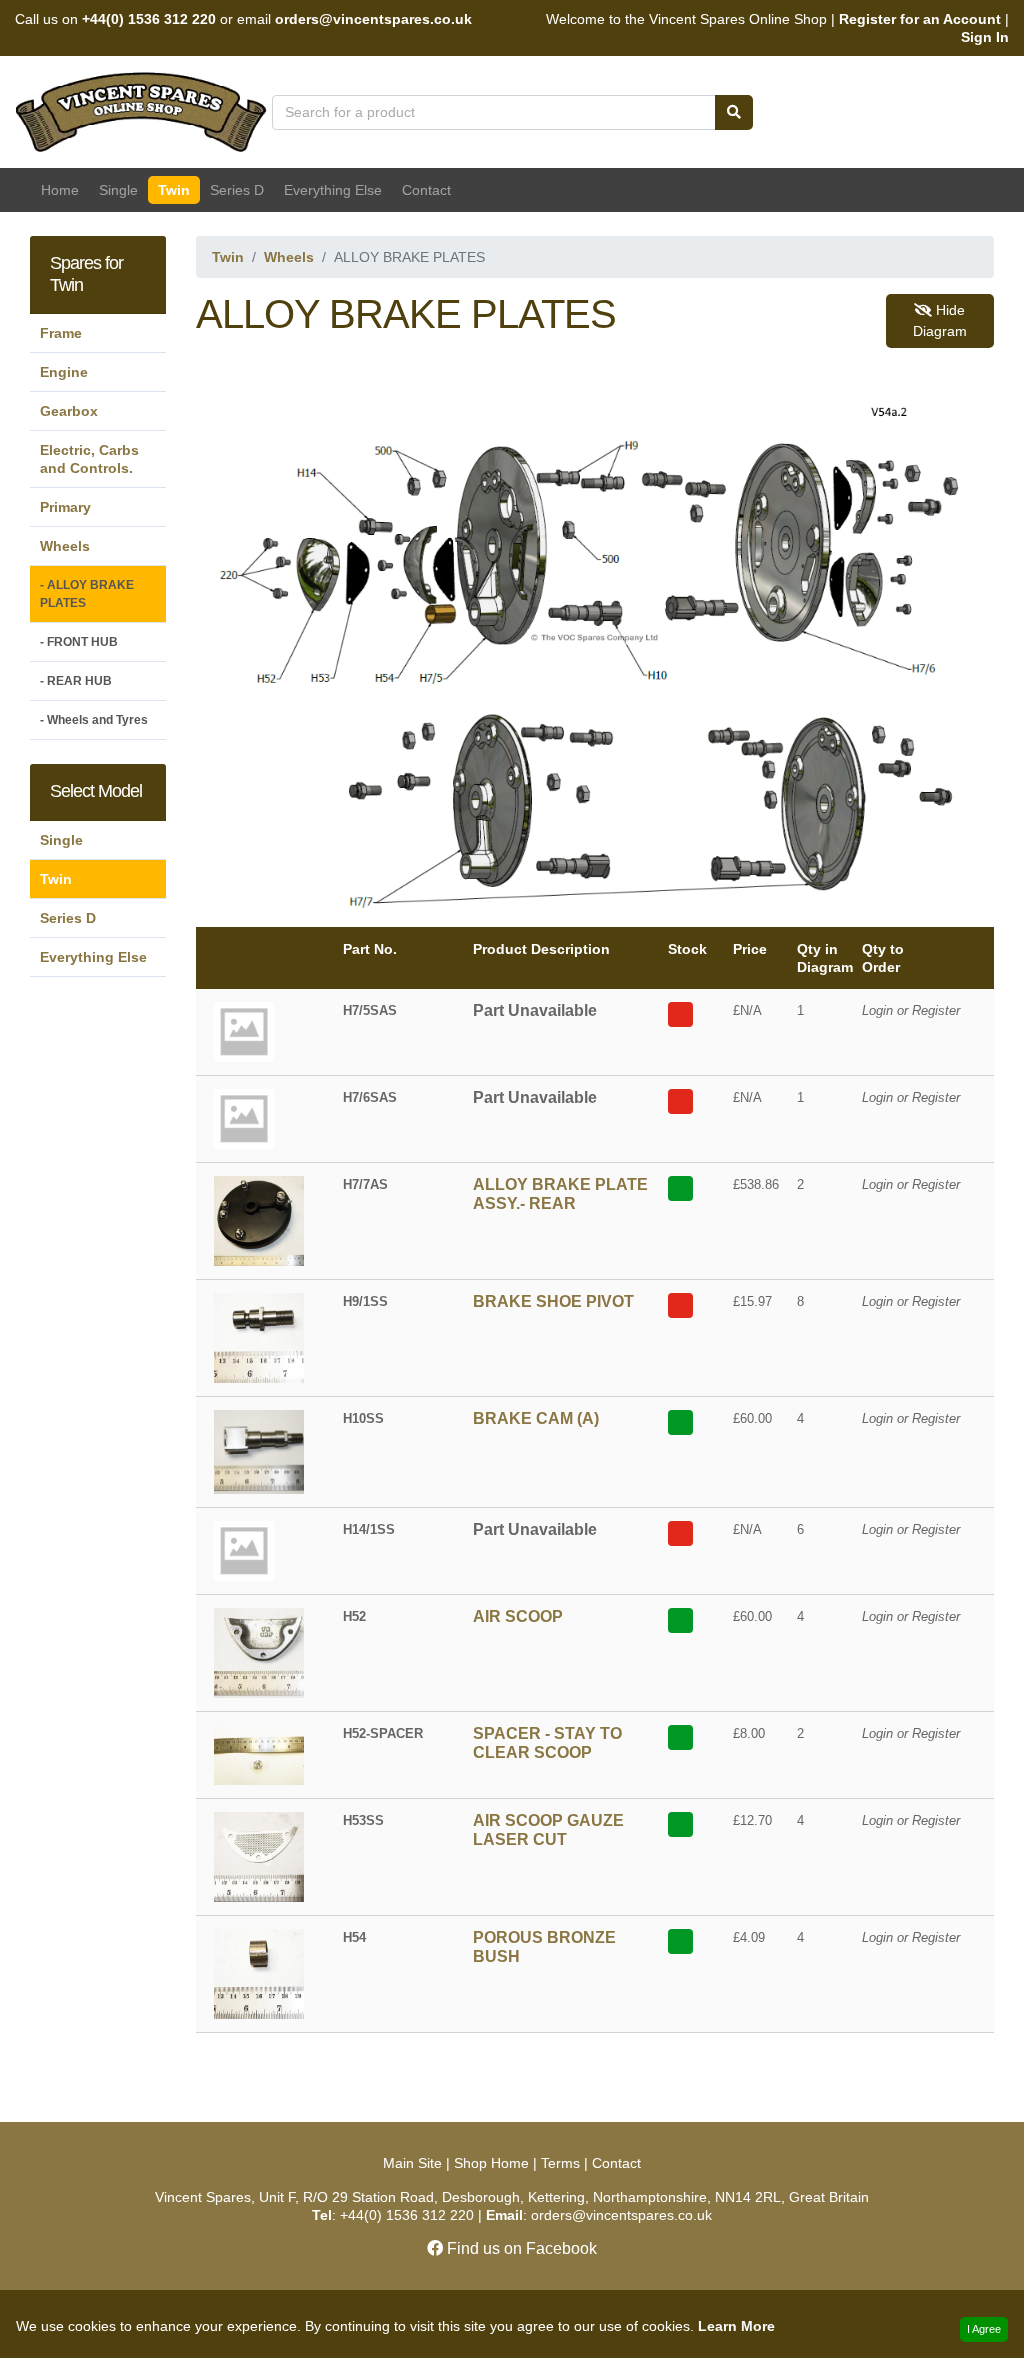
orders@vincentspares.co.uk (373, 19)
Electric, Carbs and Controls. (89, 459)
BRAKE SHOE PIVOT (553, 1301)
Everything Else (333, 190)
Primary (65, 507)
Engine (64, 372)
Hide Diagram (940, 320)
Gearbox (69, 411)
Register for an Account (920, 19)
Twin (174, 190)
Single (118, 190)
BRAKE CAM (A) (536, 1418)
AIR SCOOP (518, 1616)
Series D (237, 190)
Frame (61, 333)
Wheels (65, 546)
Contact (426, 190)
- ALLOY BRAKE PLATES (87, 594)
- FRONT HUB (79, 642)
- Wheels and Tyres (94, 720)
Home (60, 190)
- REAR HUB (76, 681)
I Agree (984, 2329)
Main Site (414, 2163)
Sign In (985, 37)
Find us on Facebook (520, 2248)
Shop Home (491, 2163)
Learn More (736, 2326)
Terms (560, 2163)
